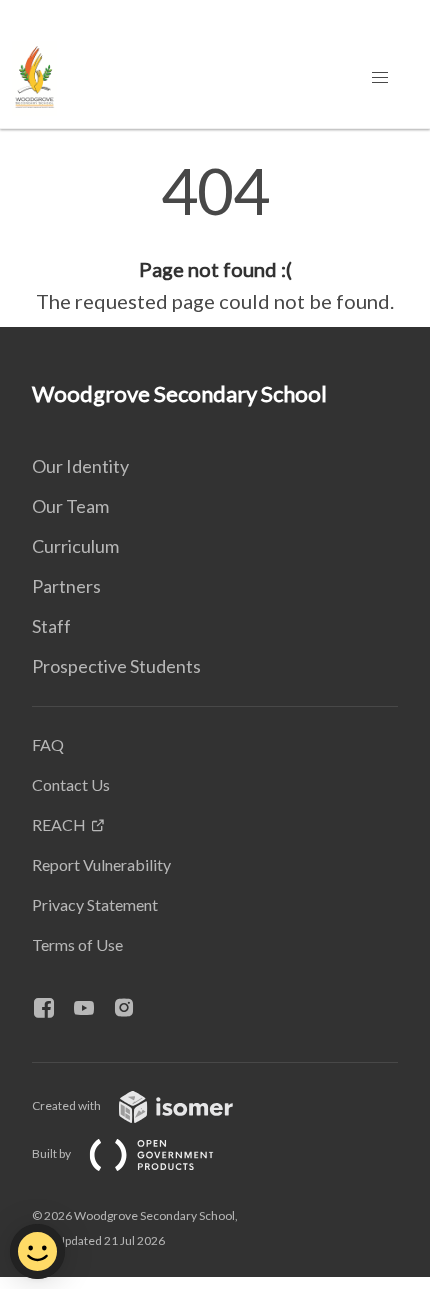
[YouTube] (92, 1009)
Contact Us (71, 784)
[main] (215, 238)
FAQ (48, 744)
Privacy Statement (95, 904)
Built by (52, 1153)
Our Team (70, 506)
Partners (66, 586)
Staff (51, 626)
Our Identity (80, 466)
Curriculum (75, 546)
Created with (67, 1105)
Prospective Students (116, 666)
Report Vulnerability (101, 864)
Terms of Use (77, 944)
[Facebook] (52, 1009)
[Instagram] (132, 1009)
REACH (59, 824)
